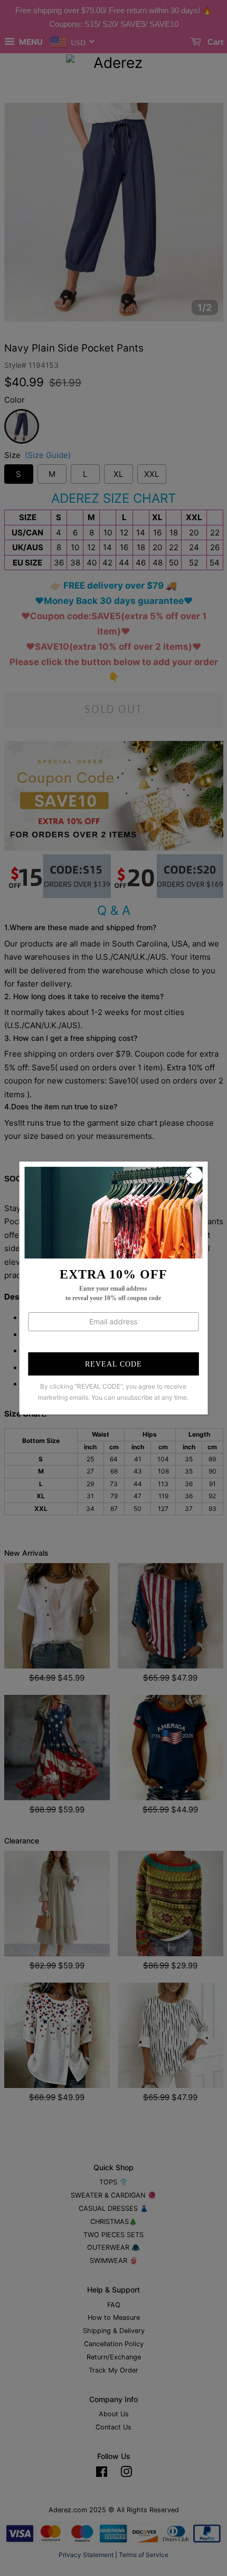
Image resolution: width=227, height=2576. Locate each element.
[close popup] (194, 1175)
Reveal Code (113, 1364)
